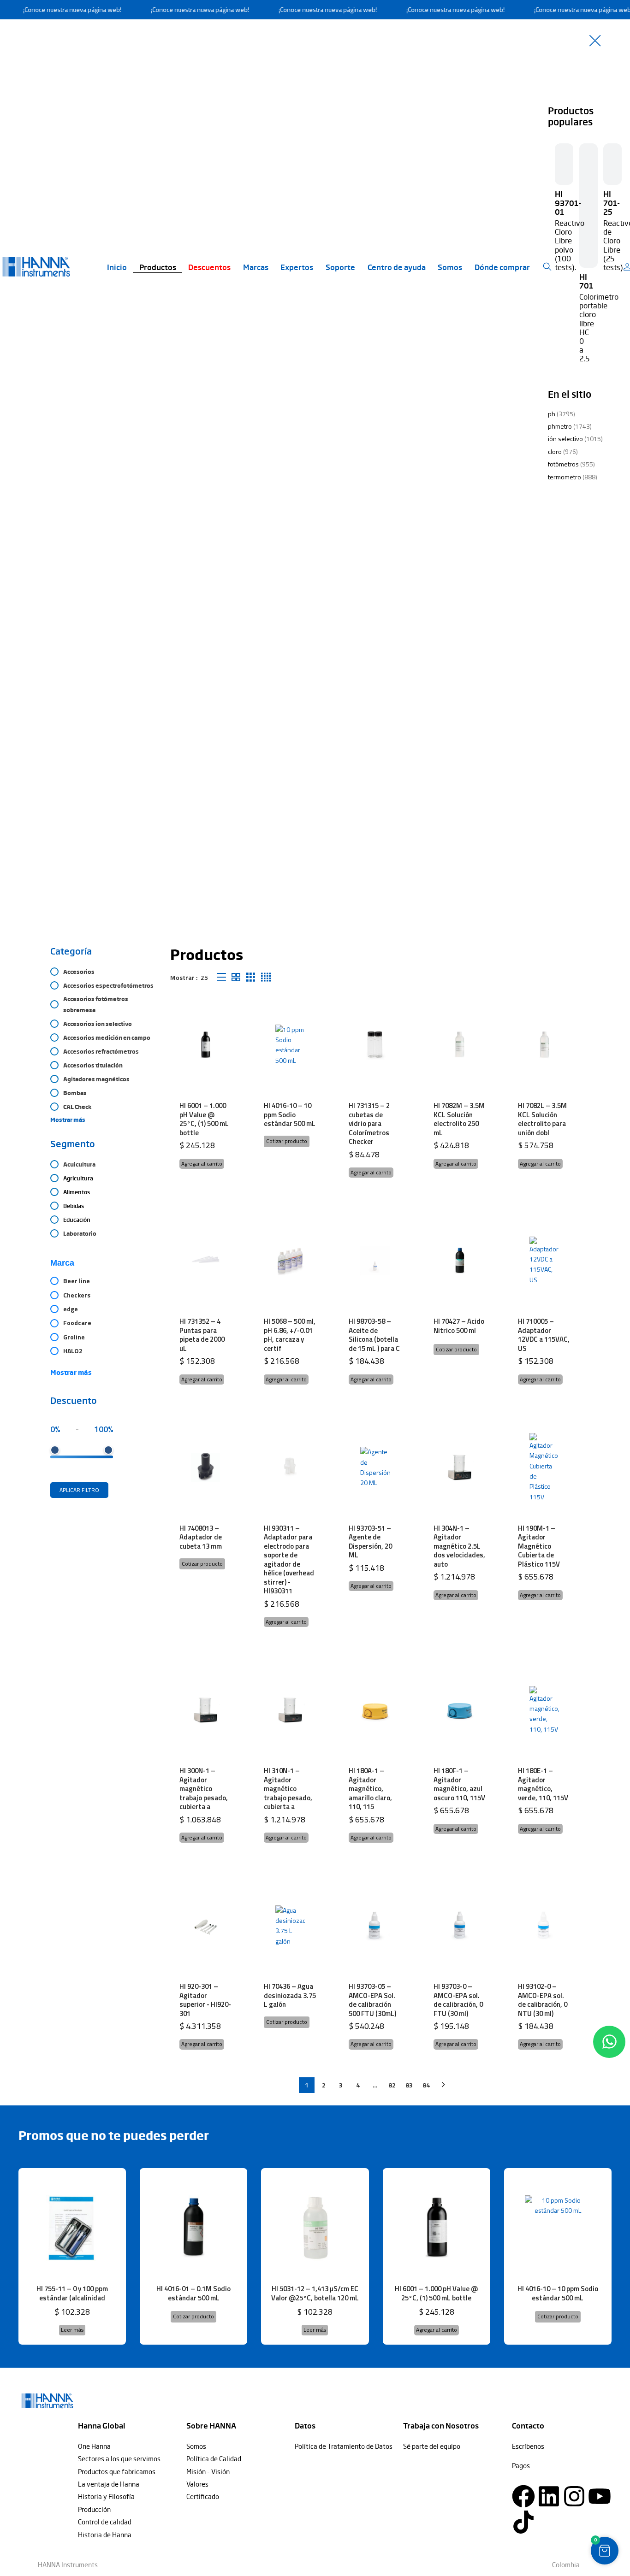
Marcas (256, 267)
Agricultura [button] (78, 1178)
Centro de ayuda (397, 267)
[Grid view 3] (251, 977)
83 (409, 2085)
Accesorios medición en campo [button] (107, 1037)
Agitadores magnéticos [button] (96, 1079)
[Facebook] (523, 2496)
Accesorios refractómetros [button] (101, 1051)
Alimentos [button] (77, 1192)
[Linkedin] (549, 2496)
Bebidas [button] (74, 1206)
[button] (202, 1164)
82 (392, 2085)
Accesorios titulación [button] (93, 1065)
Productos (158, 267)
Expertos (297, 267)
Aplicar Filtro (79, 1490)
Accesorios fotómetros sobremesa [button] (96, 1004)
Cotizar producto (287, 1141)
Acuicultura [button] (79, 1164)
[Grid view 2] (236, 977)
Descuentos (209, 267)
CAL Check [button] (77, 1107)
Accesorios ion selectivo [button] (98, 1024)
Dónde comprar (502, 267)
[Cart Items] (629, 267)
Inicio (117, 267)
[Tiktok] (523, 2522)
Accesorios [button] (79, 972)
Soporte (340, 267)
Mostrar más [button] (68, 1120)
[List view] (222, 977)
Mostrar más (71, 1372)
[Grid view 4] (266, 977)
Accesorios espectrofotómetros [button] (108, 985)
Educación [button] (77, 1220)
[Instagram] (574, 2496)
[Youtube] (600, 2496)
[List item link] (128, 2446)
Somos (450, 267)
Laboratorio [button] (80, 1233)
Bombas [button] (75, 1093)
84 (426, 2085)
